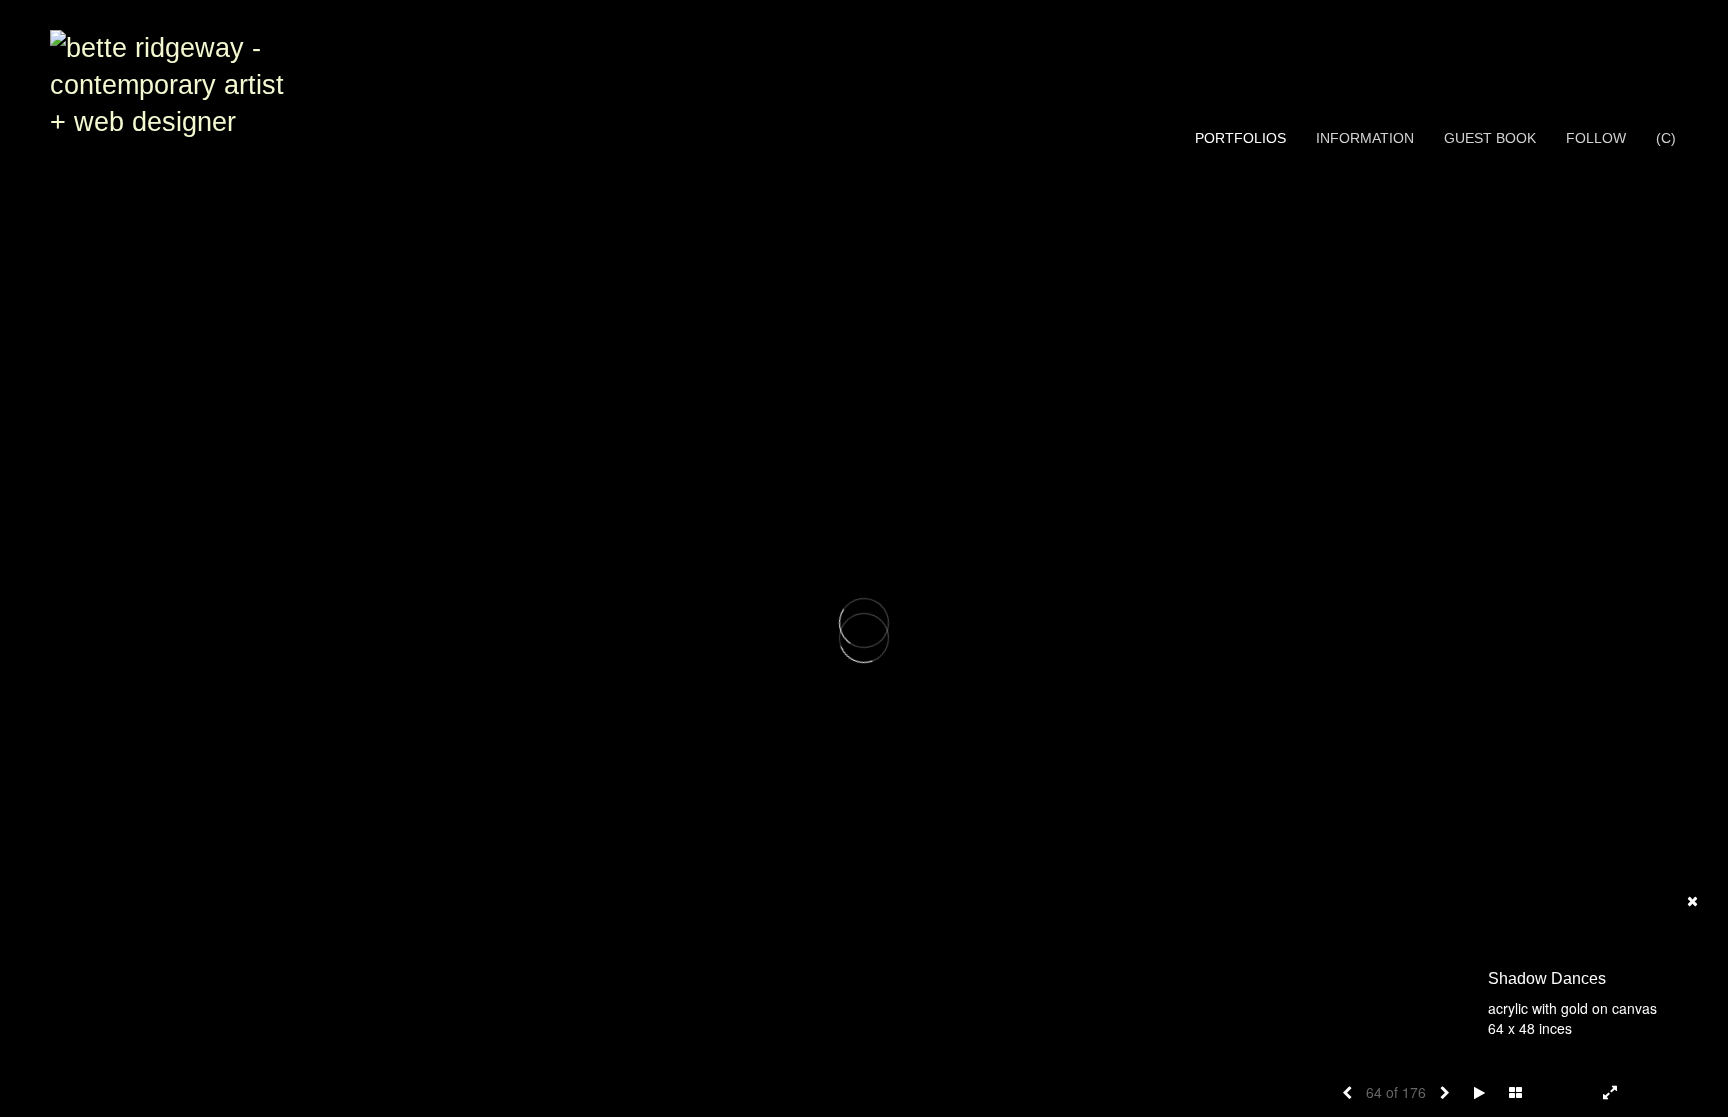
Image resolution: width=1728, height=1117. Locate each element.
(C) (1666, 138)
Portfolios (1240, 138)
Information (1365, 138)
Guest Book (1490, 138)
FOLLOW (1596, 138)
